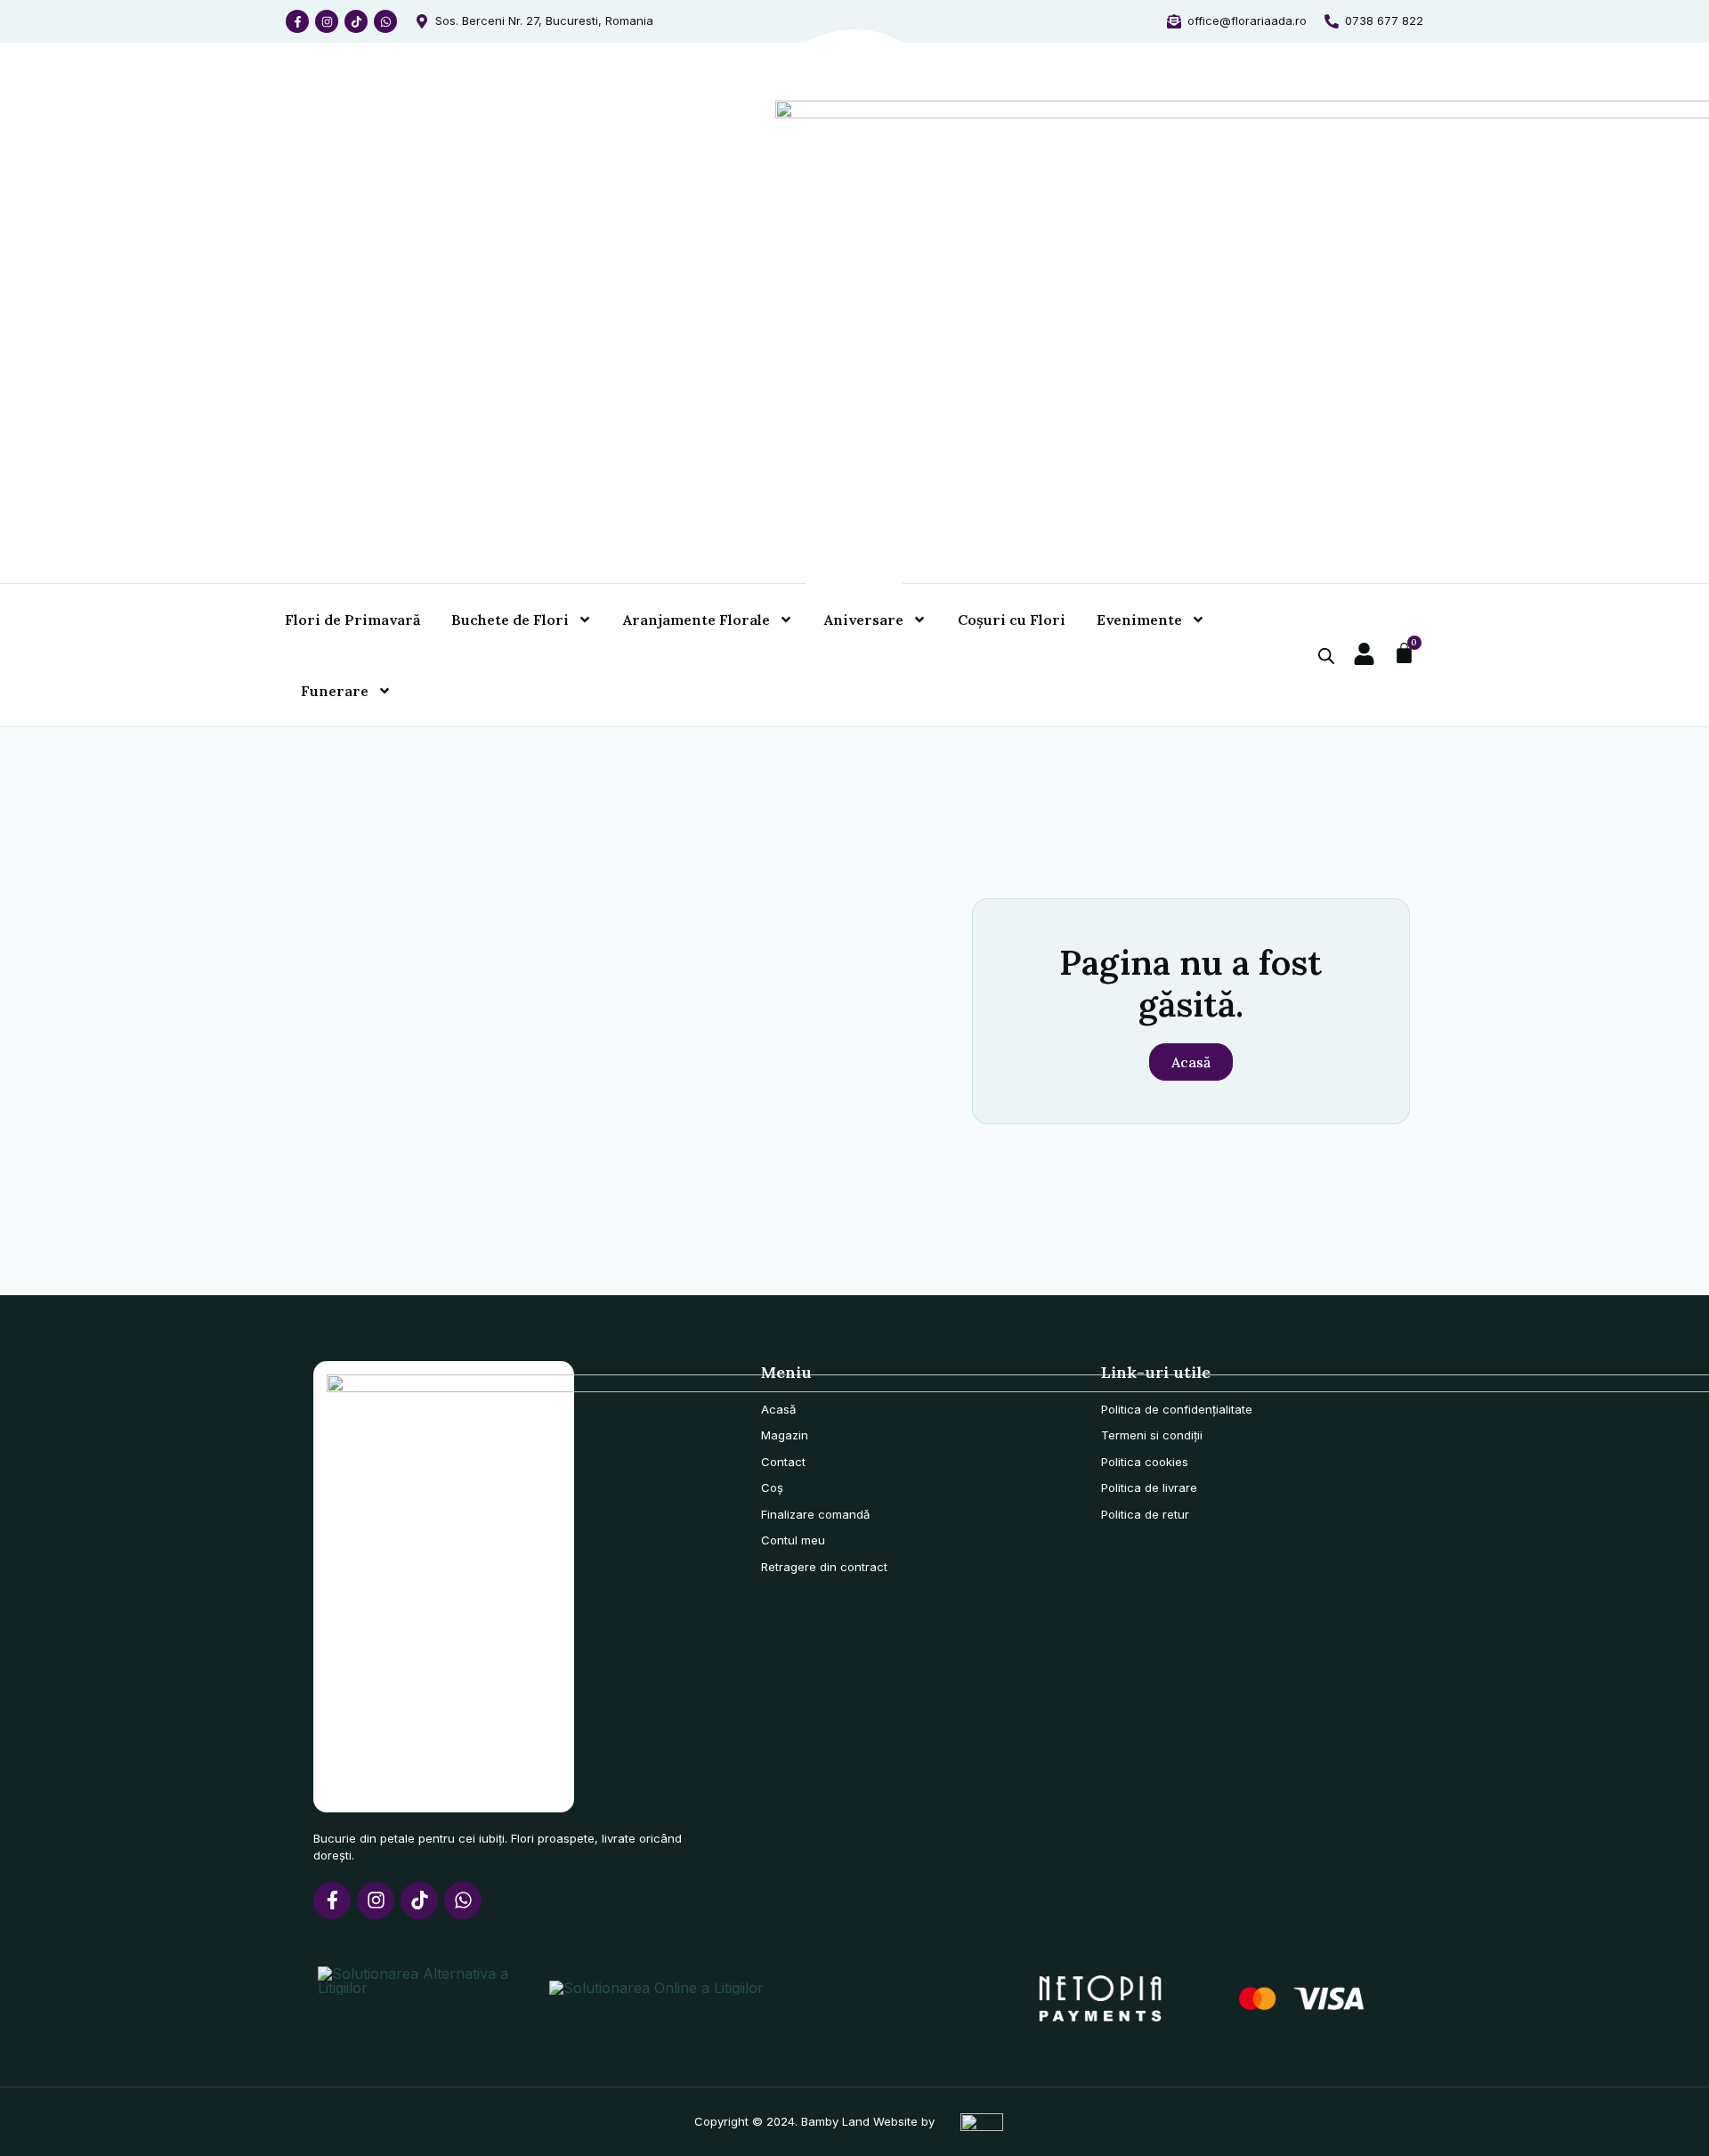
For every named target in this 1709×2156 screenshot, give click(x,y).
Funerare (335, 691)
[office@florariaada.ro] (1174, 21)
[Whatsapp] (385, 21)
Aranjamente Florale (697, 620)
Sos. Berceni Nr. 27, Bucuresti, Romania (544, 20)
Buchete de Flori (510, 620)
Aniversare (864, 620)
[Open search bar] (1326, 656)
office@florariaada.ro (1247, 20)
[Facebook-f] (297, 21)
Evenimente (1139, 620)
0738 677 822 (1384, 20)
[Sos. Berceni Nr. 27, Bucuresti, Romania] (422, 21)
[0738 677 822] (1332, 21)
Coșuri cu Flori (1012, 620)
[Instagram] (327, 21)
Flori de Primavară (352, 620)
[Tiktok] (356, 21)
